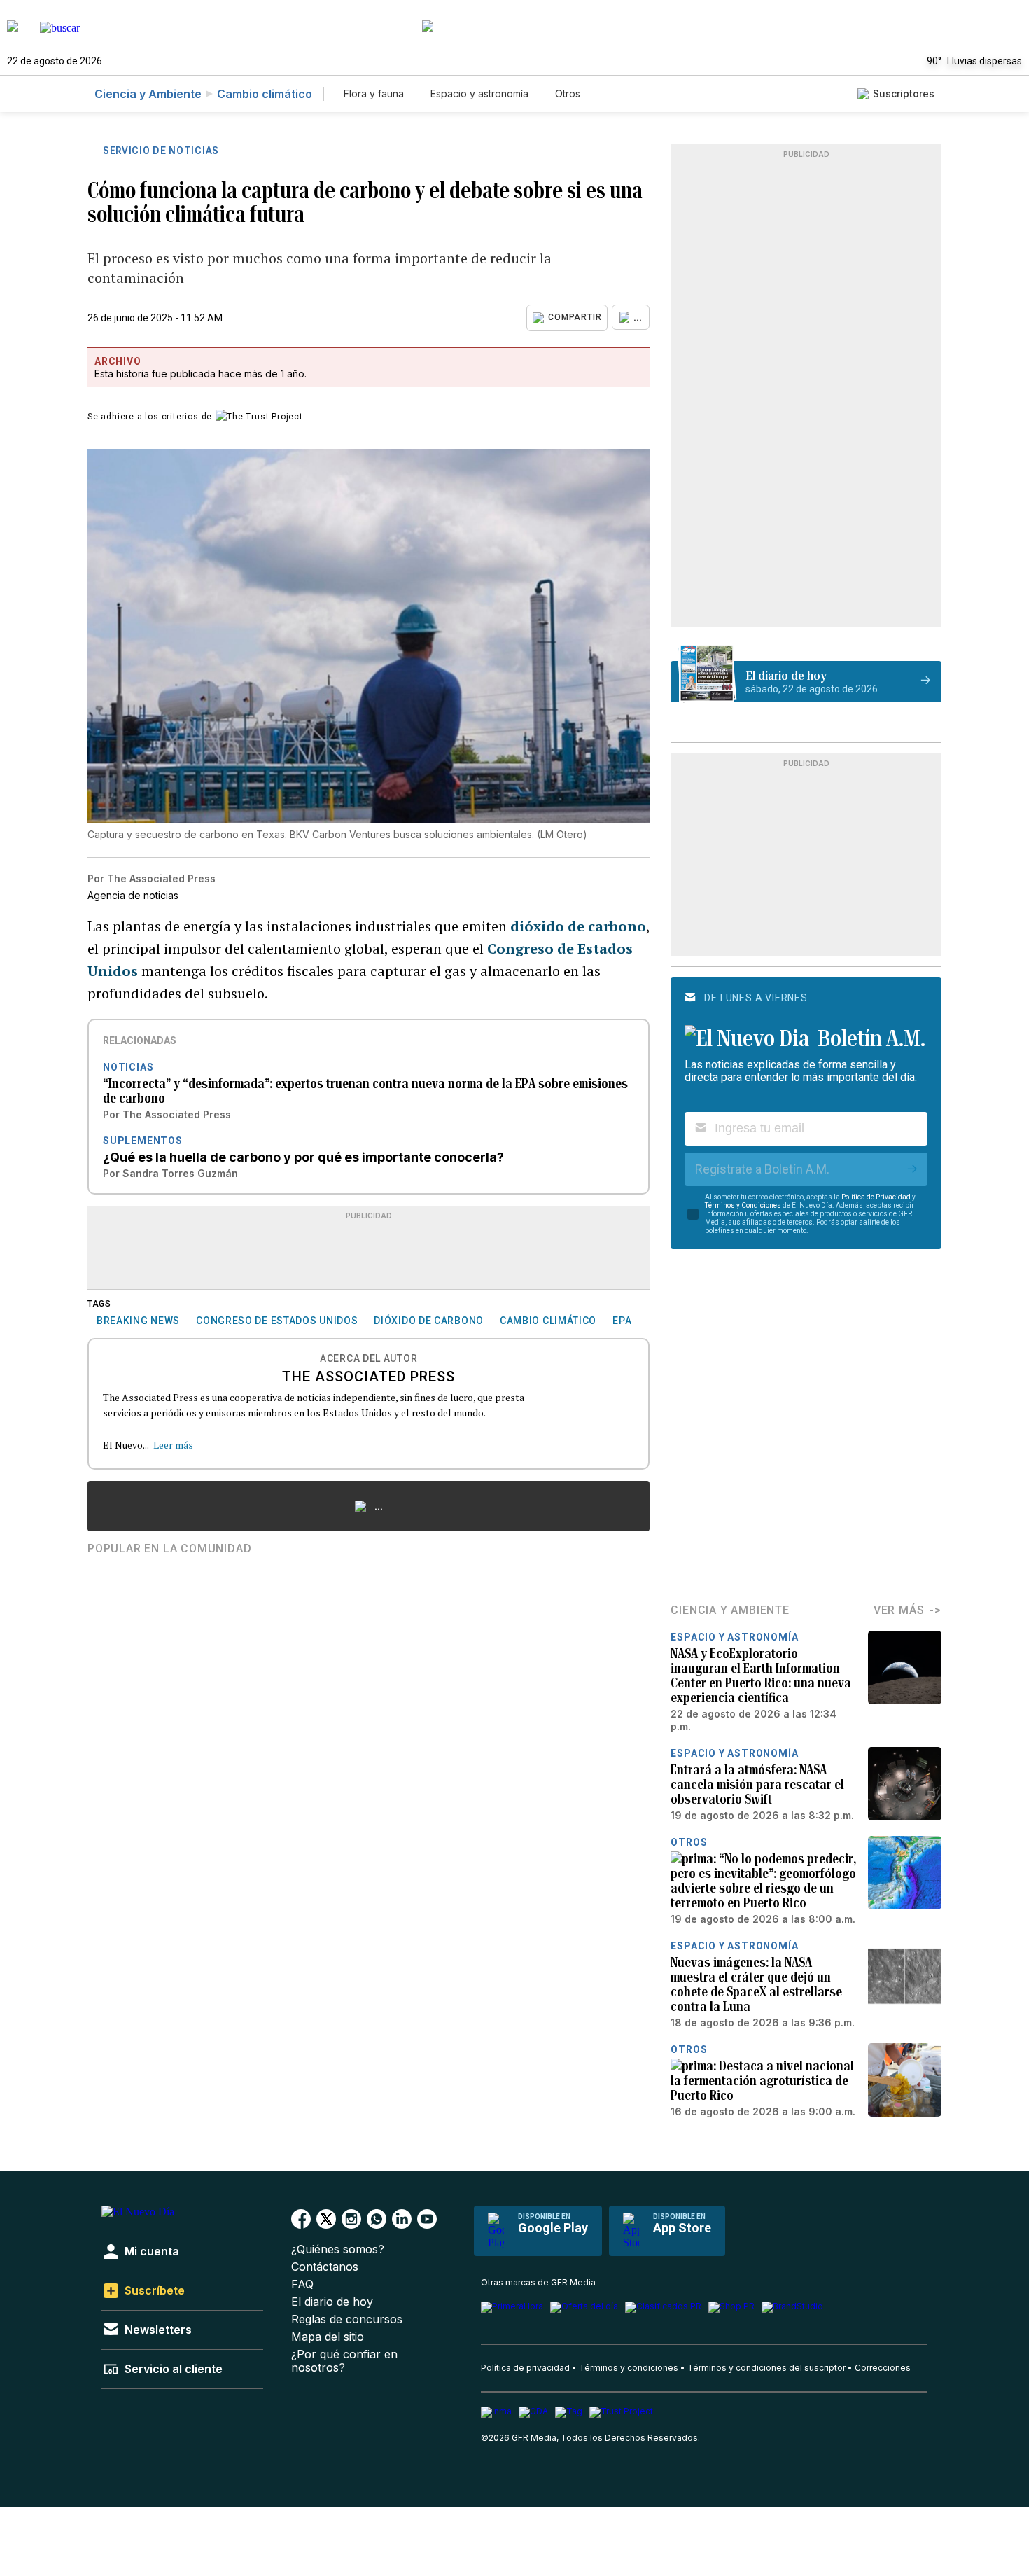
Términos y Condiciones (743, 1205)
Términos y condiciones (629, 2368)
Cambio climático (265, 94)
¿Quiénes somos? (338, 2249)
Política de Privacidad (876, 1197)
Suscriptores (904, 93)
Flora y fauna (374, 93)
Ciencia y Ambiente (148, 94)
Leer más (173, 1445)
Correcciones (883, 2368)
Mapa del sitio (328, 2337)
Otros (568, 93)
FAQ (302, 2284)
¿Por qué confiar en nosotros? (344, 2361)
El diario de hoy (332, 2302)
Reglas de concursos (347, 2319)
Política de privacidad (525, 2368)
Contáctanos (325, 2267)
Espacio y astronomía (479, 93)
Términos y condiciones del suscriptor (766, 2368)
